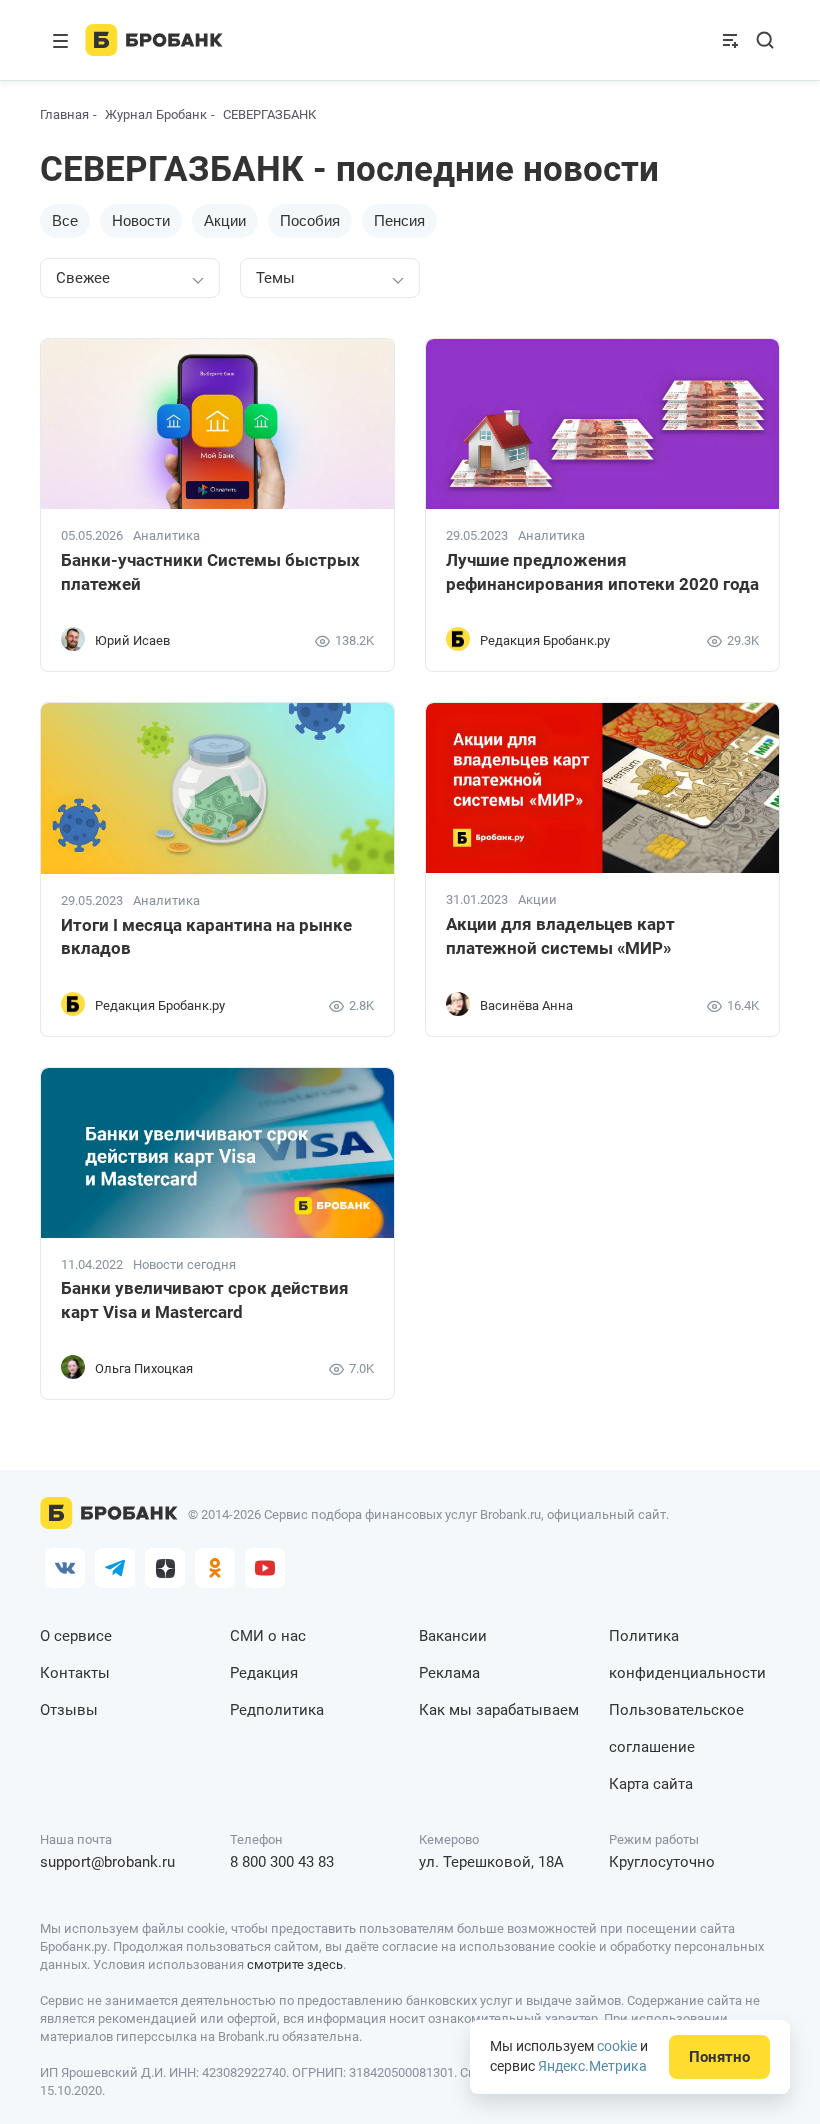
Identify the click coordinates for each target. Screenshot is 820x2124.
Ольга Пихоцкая (144, 1368)
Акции (225, 220)
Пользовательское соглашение (676, 1728)
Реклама (449, 1673)
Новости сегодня (184, 1265)
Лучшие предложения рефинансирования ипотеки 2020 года (602, 572)
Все (65, 220)
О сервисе (76, 1636)
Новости (141, 220)
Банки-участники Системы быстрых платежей (210, 572)
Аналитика (166, 536)
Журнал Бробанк (156, 114)
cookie (617, 2046)
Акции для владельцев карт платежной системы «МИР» (560, 936)
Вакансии (453, 1636)
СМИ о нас (268, 1636)
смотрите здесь (295, 1964)
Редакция (264, 1673)
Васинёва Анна (526, 1005)
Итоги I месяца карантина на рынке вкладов (206, 937)
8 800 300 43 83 (282, 1862)
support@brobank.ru (107, 1862)
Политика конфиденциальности (687, 1654)
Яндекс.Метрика (592, 2066)
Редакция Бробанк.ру (545, 640)
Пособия (310, 220)
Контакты (75, 1673)
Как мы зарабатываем (499, 1710)
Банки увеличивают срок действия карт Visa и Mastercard (205, 1300)
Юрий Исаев (132, 640)
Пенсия (399, 220)
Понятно (719, 2057)
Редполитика (277, 1710)
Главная (64, 114)
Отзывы (69, 1710)
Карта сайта (651, 1784)
